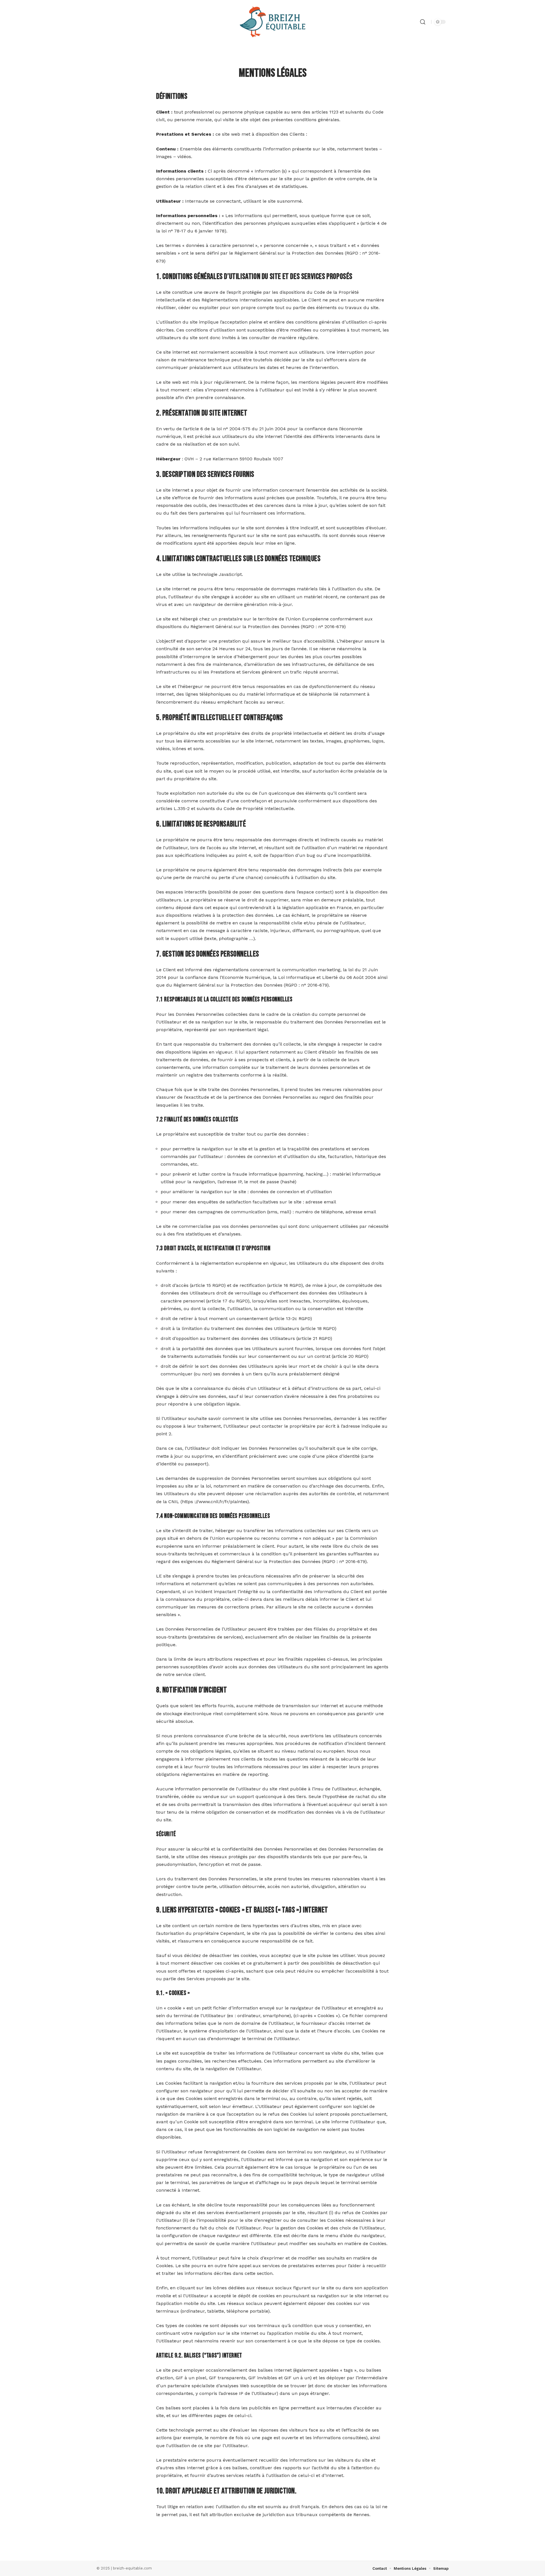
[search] (423, 22)
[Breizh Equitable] (272, 22)
